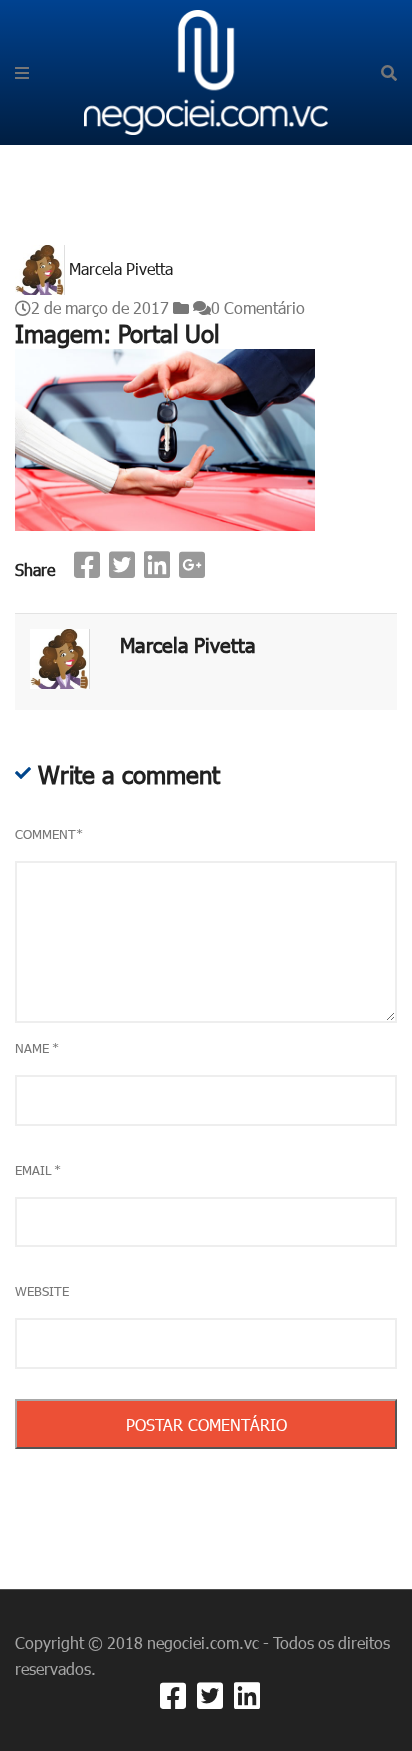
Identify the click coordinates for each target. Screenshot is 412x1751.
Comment (49, 834)
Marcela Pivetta (121, 267)
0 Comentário (258, 307)
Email (38, 1170)
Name (37, 1048)
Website (42, 1291)
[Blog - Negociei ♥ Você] (206, 69)
